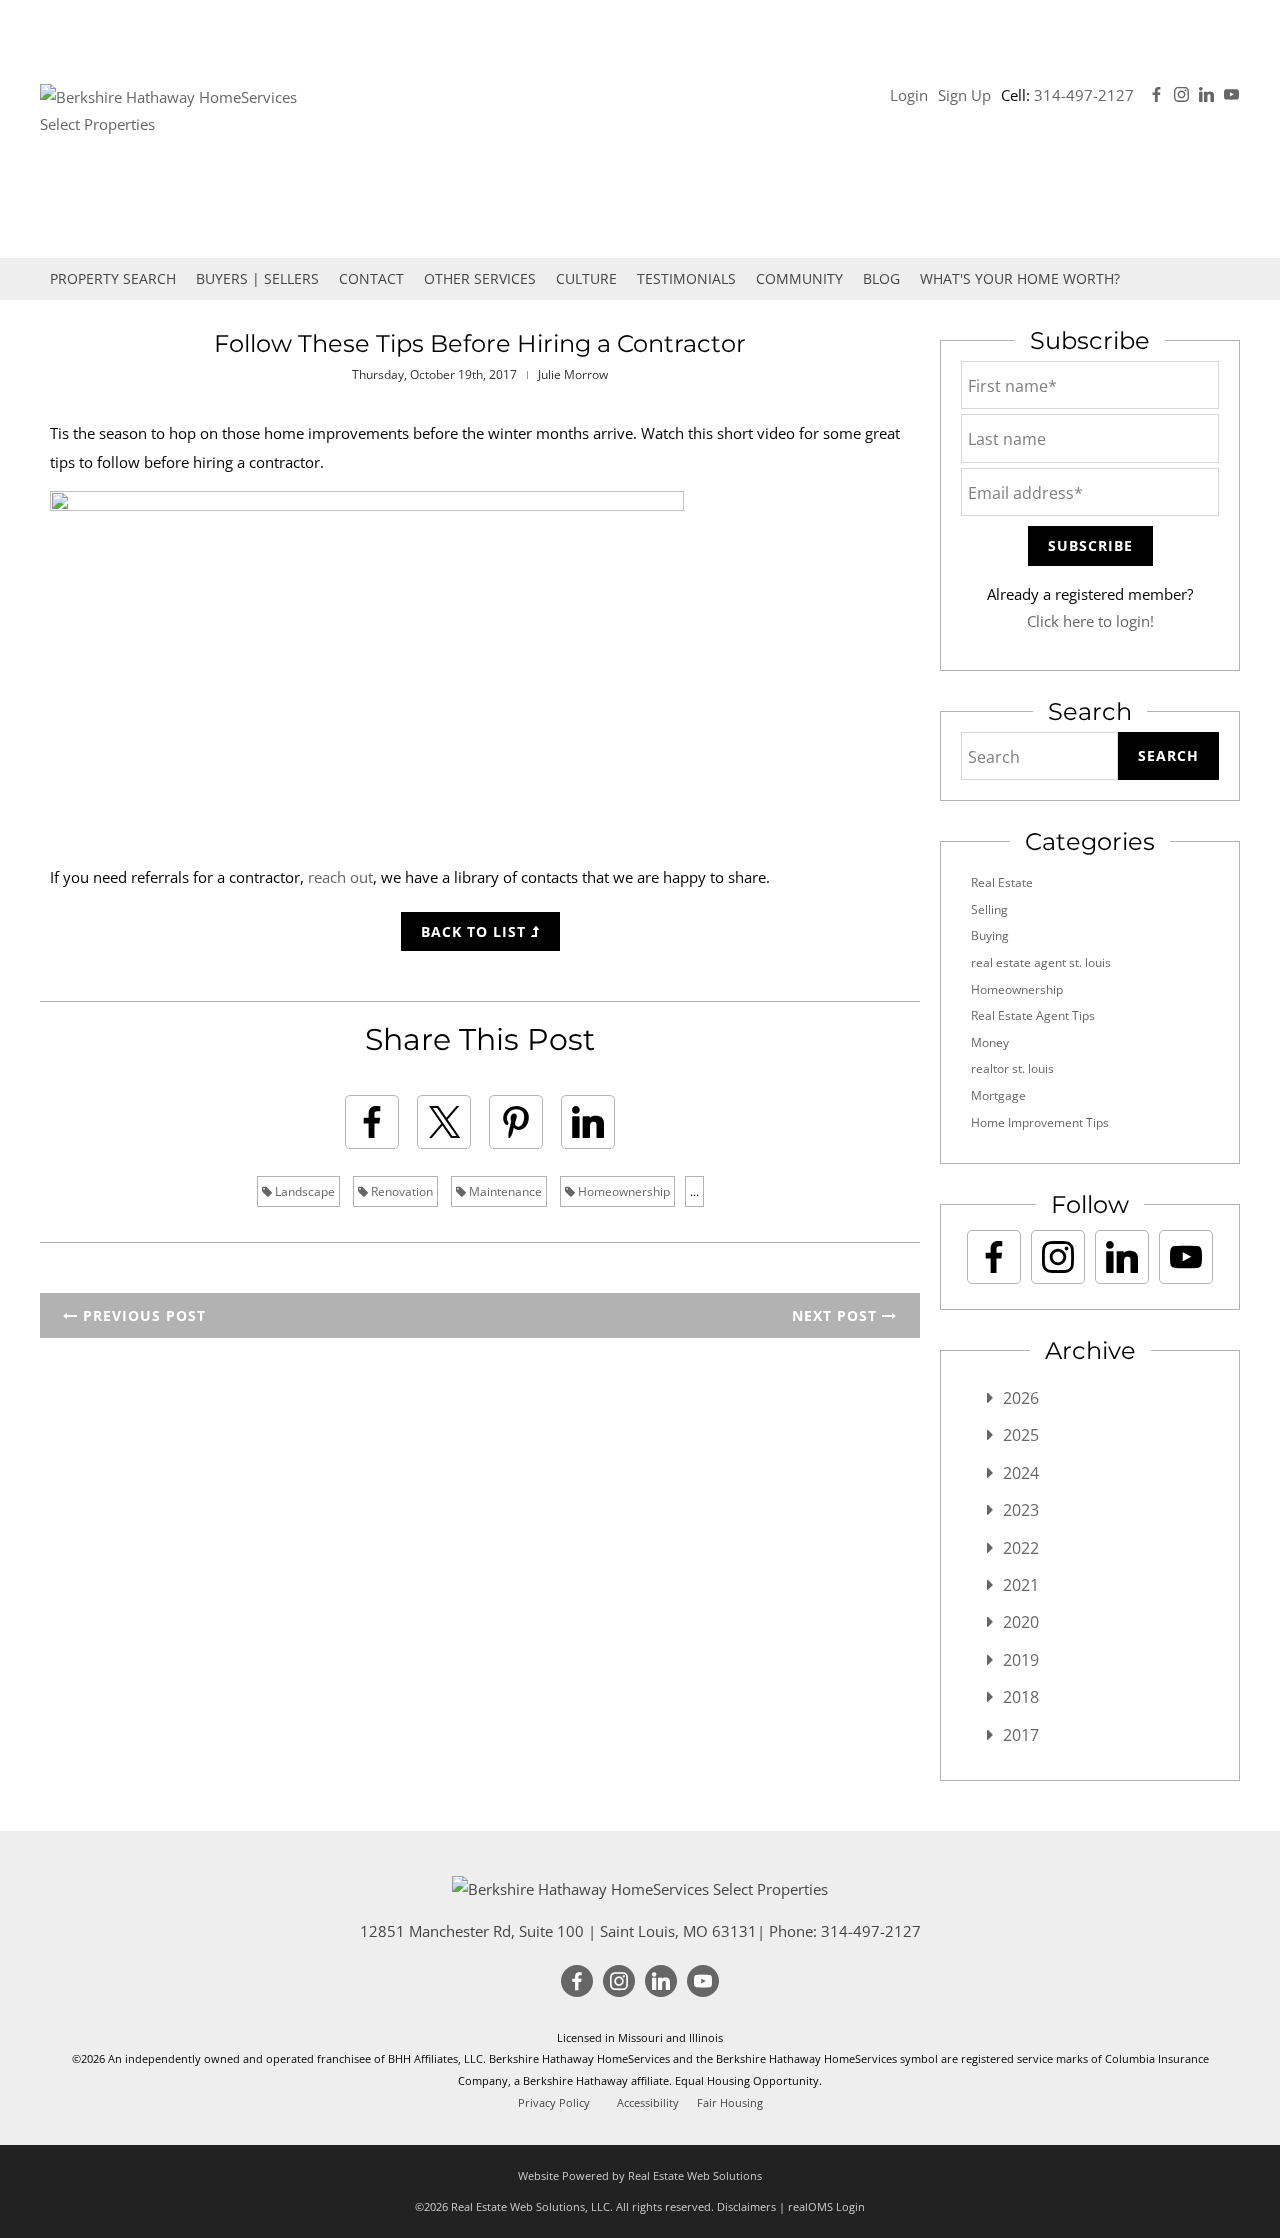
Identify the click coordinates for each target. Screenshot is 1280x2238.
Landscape (303, 1191)
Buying (990, 935)
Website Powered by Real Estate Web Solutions (640, 2175)
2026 (1021, 1398)
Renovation (400, 1191)
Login (909, 95)
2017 (1021, 1735)
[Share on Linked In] (588, 1122)
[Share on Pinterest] (516, 1122)
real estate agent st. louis (1041, 962)
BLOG (881, 278)
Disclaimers (746, 2206)
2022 (1021, 1548)
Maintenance (504, 1191)
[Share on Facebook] (372, 1122)
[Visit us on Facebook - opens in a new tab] (1156, 95)
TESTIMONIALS (686, 278)
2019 (1021, 1660)
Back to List (476, 931)
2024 (1021, 1473)
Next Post (837, 1315)
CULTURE (586, 278)
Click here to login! (1090, 621)
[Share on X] (444, 1122)
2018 (1021, 1697)
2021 (1021, 1585)
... (694, 1191)
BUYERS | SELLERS (257, 278)
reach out (340, 877)
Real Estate (1002, 882)
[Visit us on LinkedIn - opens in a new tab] (1206, 95)
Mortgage (998, 1095)
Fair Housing (730, 2103)
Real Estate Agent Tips (1033, 1015)
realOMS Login (826, 2206)
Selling (989, 909)
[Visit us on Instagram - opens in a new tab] (1181, 95)
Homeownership (622, 1191)
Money (990, 1042)
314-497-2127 (1084, 95)
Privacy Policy (554, 2103)
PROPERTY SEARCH (113, 278)
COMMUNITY (799, 278)
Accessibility (648, 2103)
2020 (1021, 1622)
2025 (1021, 1435)
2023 (1021, 1510)
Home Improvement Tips (1040, 1122)
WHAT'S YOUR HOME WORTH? (1020, 278)
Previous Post (142, 1315)
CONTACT (371, 278)
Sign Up (964, 95)
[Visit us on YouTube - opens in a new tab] (1231, 95)
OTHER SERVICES (480, 278)
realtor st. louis (1012, 1068)
